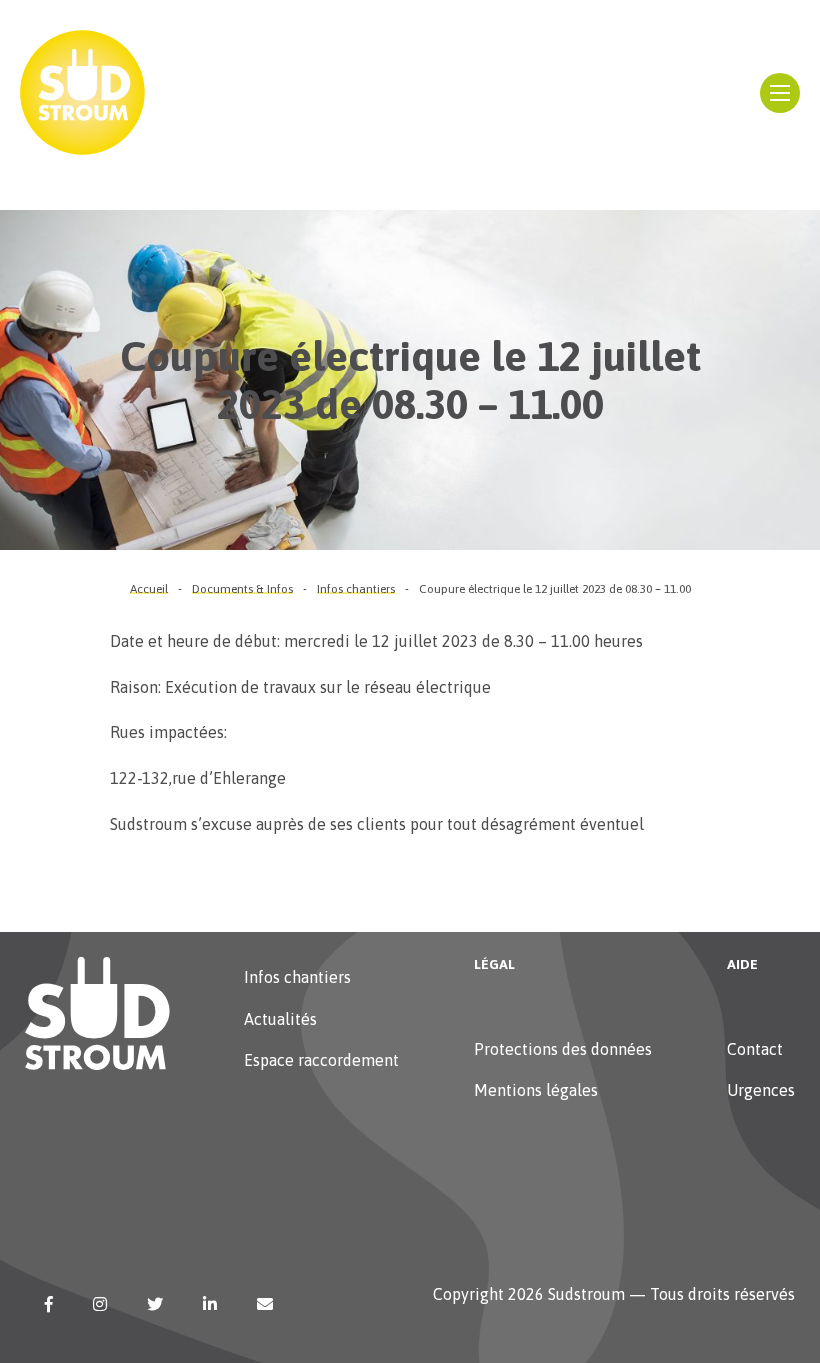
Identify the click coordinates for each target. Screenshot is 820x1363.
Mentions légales (536, 1090)
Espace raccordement (321, 1060)
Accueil (149, 589)
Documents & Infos (242, 589)
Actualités (280, 1019)
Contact (755, 1049)
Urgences (761, 1090)
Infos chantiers (356, 589)
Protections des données (563, 1049)
